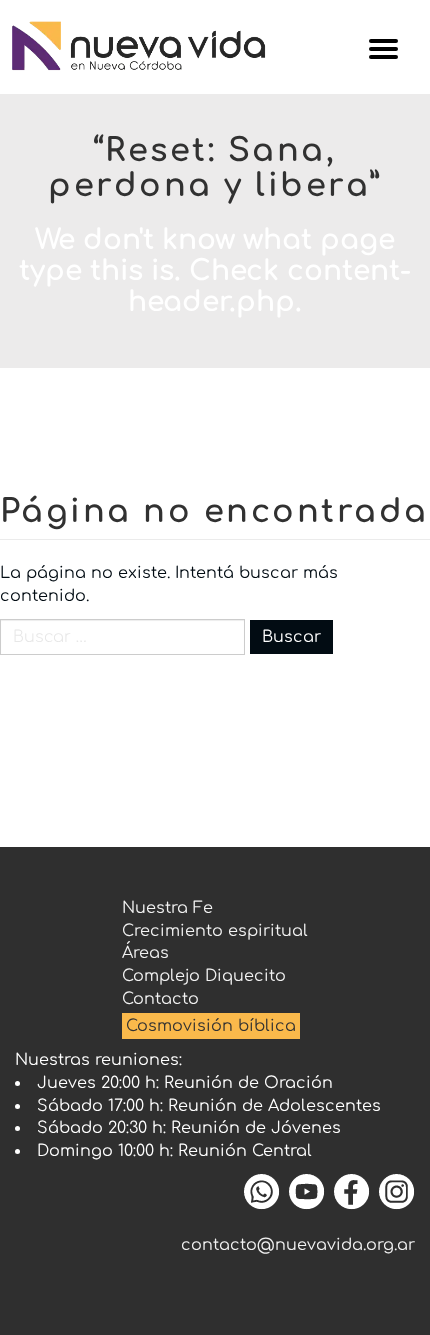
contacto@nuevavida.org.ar (298, 1245)
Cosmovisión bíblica (211, 1026)
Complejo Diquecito (204, 976)
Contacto (160, 999)
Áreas (145, 953)
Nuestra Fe (167, 908)
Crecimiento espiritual (215, 931)
